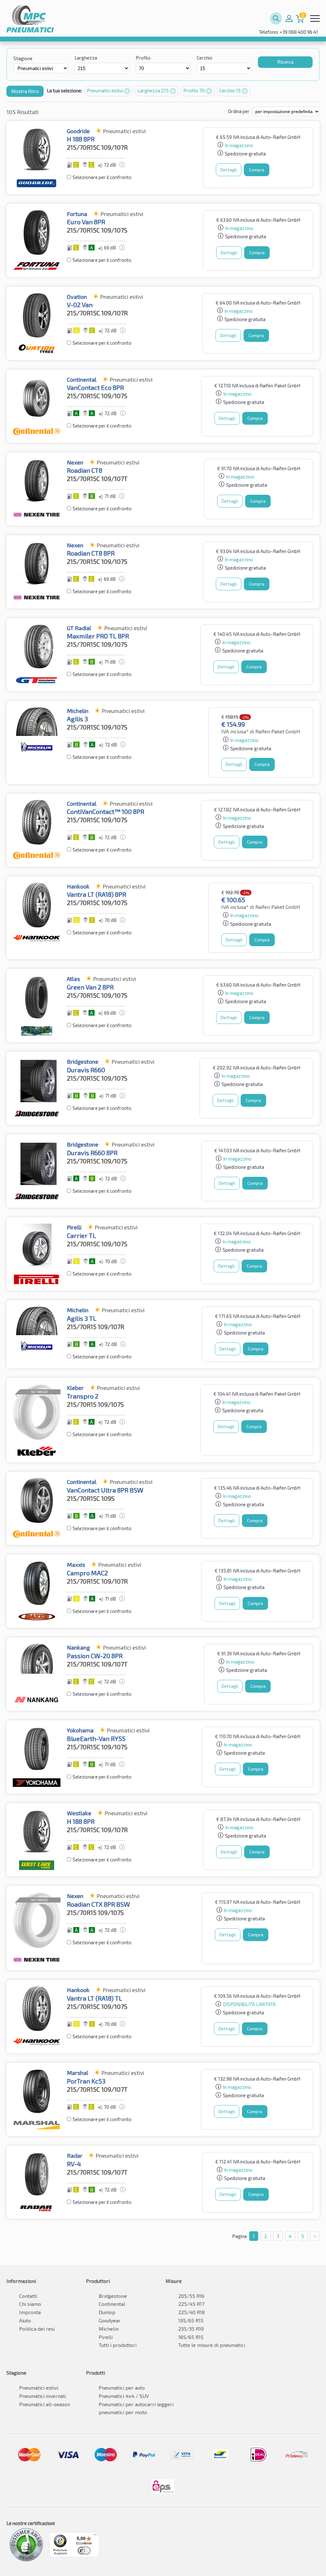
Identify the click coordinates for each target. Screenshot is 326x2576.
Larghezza (86, 58)
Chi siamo (30, 2304)
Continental (112, 2304)
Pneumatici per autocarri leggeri (136, 2404)
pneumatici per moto (123, 2412)
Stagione (23, 58)
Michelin (109, 2329)
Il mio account (289, 18)
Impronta (30, 2312)
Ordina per (239, 111)
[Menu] (95, 2536)
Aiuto (25, 2320)
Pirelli (106, 2337)
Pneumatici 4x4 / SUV (124, 2396)
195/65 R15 (191, 2320)
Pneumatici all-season (45, 2404)
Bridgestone (113, 2296)
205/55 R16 (191, 2296)
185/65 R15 (191, 2337)
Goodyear (110, 2320)
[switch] (84, 2551)
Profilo (143, 58)
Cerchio (205, 58)
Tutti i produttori (118, 2345)
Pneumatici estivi (105, 90)
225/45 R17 (191, 2304)
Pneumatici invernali (43, 2396)
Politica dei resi (37, 2329)
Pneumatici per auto (122, 2388)
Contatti (28, 2296)
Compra (257, 170)
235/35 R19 (191, 2329)
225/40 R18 (191, 2312)
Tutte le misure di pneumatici (212, 2345)
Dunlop (107, 2312)
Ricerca (285, 62)
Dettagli (229, 170)
